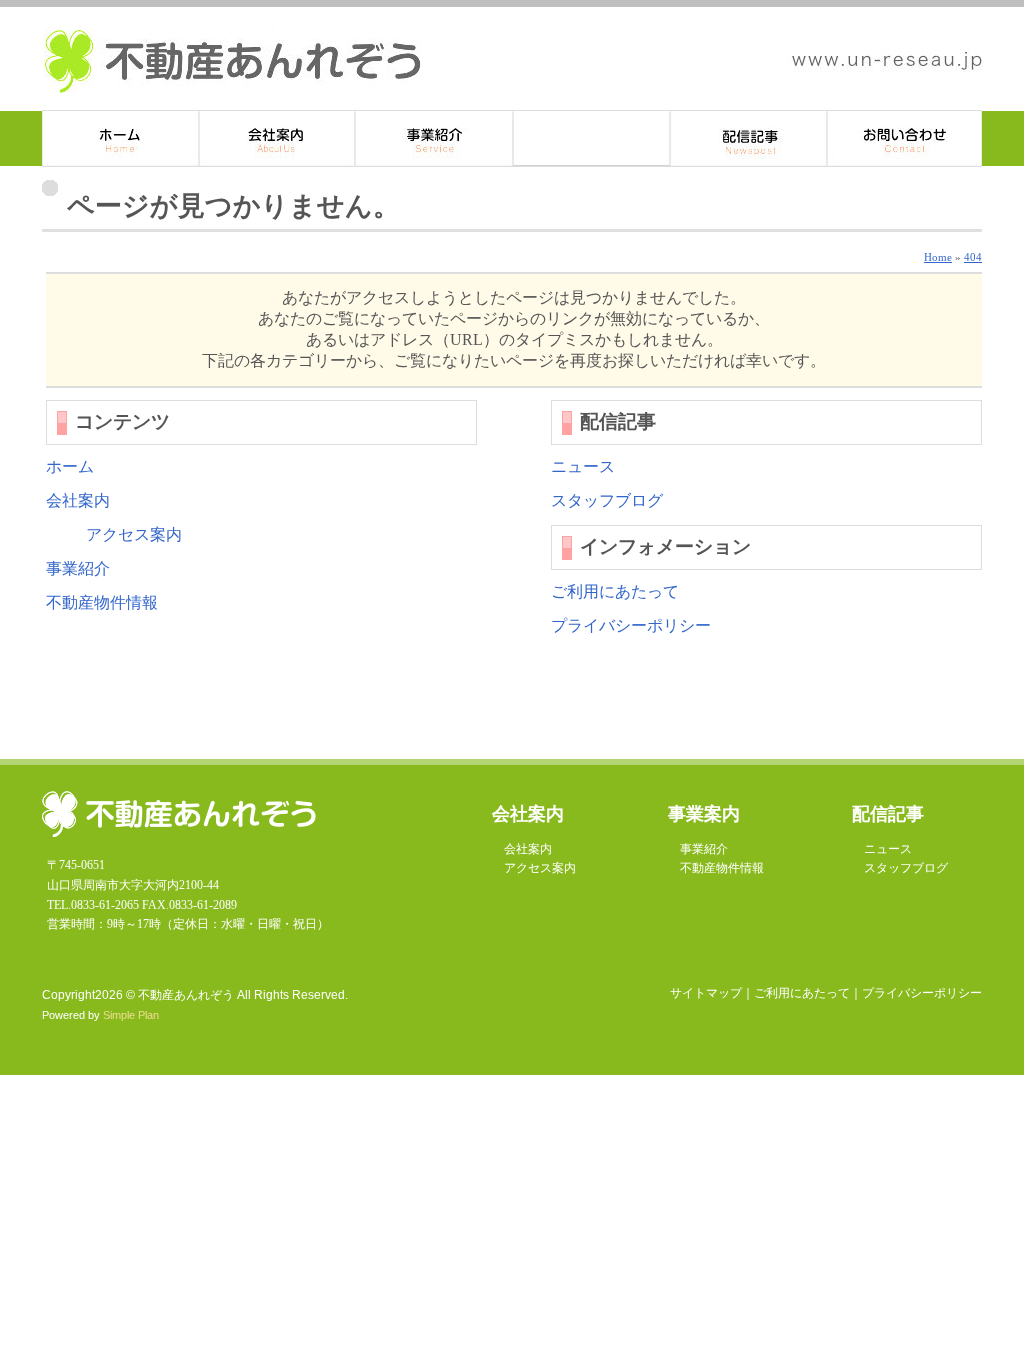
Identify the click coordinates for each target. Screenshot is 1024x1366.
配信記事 (748, 138)
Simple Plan (131, 1015)
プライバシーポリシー (631, 625)
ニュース (583, 466)
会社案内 (78, 500)
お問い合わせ (904, 138)
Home (938, 257)
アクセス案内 (134, 534)
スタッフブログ (607, 500)
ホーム (120, 138)
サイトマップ (706, 993)
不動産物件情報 (591, 138)
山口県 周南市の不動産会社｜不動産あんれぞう (232, 61)
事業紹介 (434, 138)
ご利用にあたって (615, 591)
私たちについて (277, 138)
